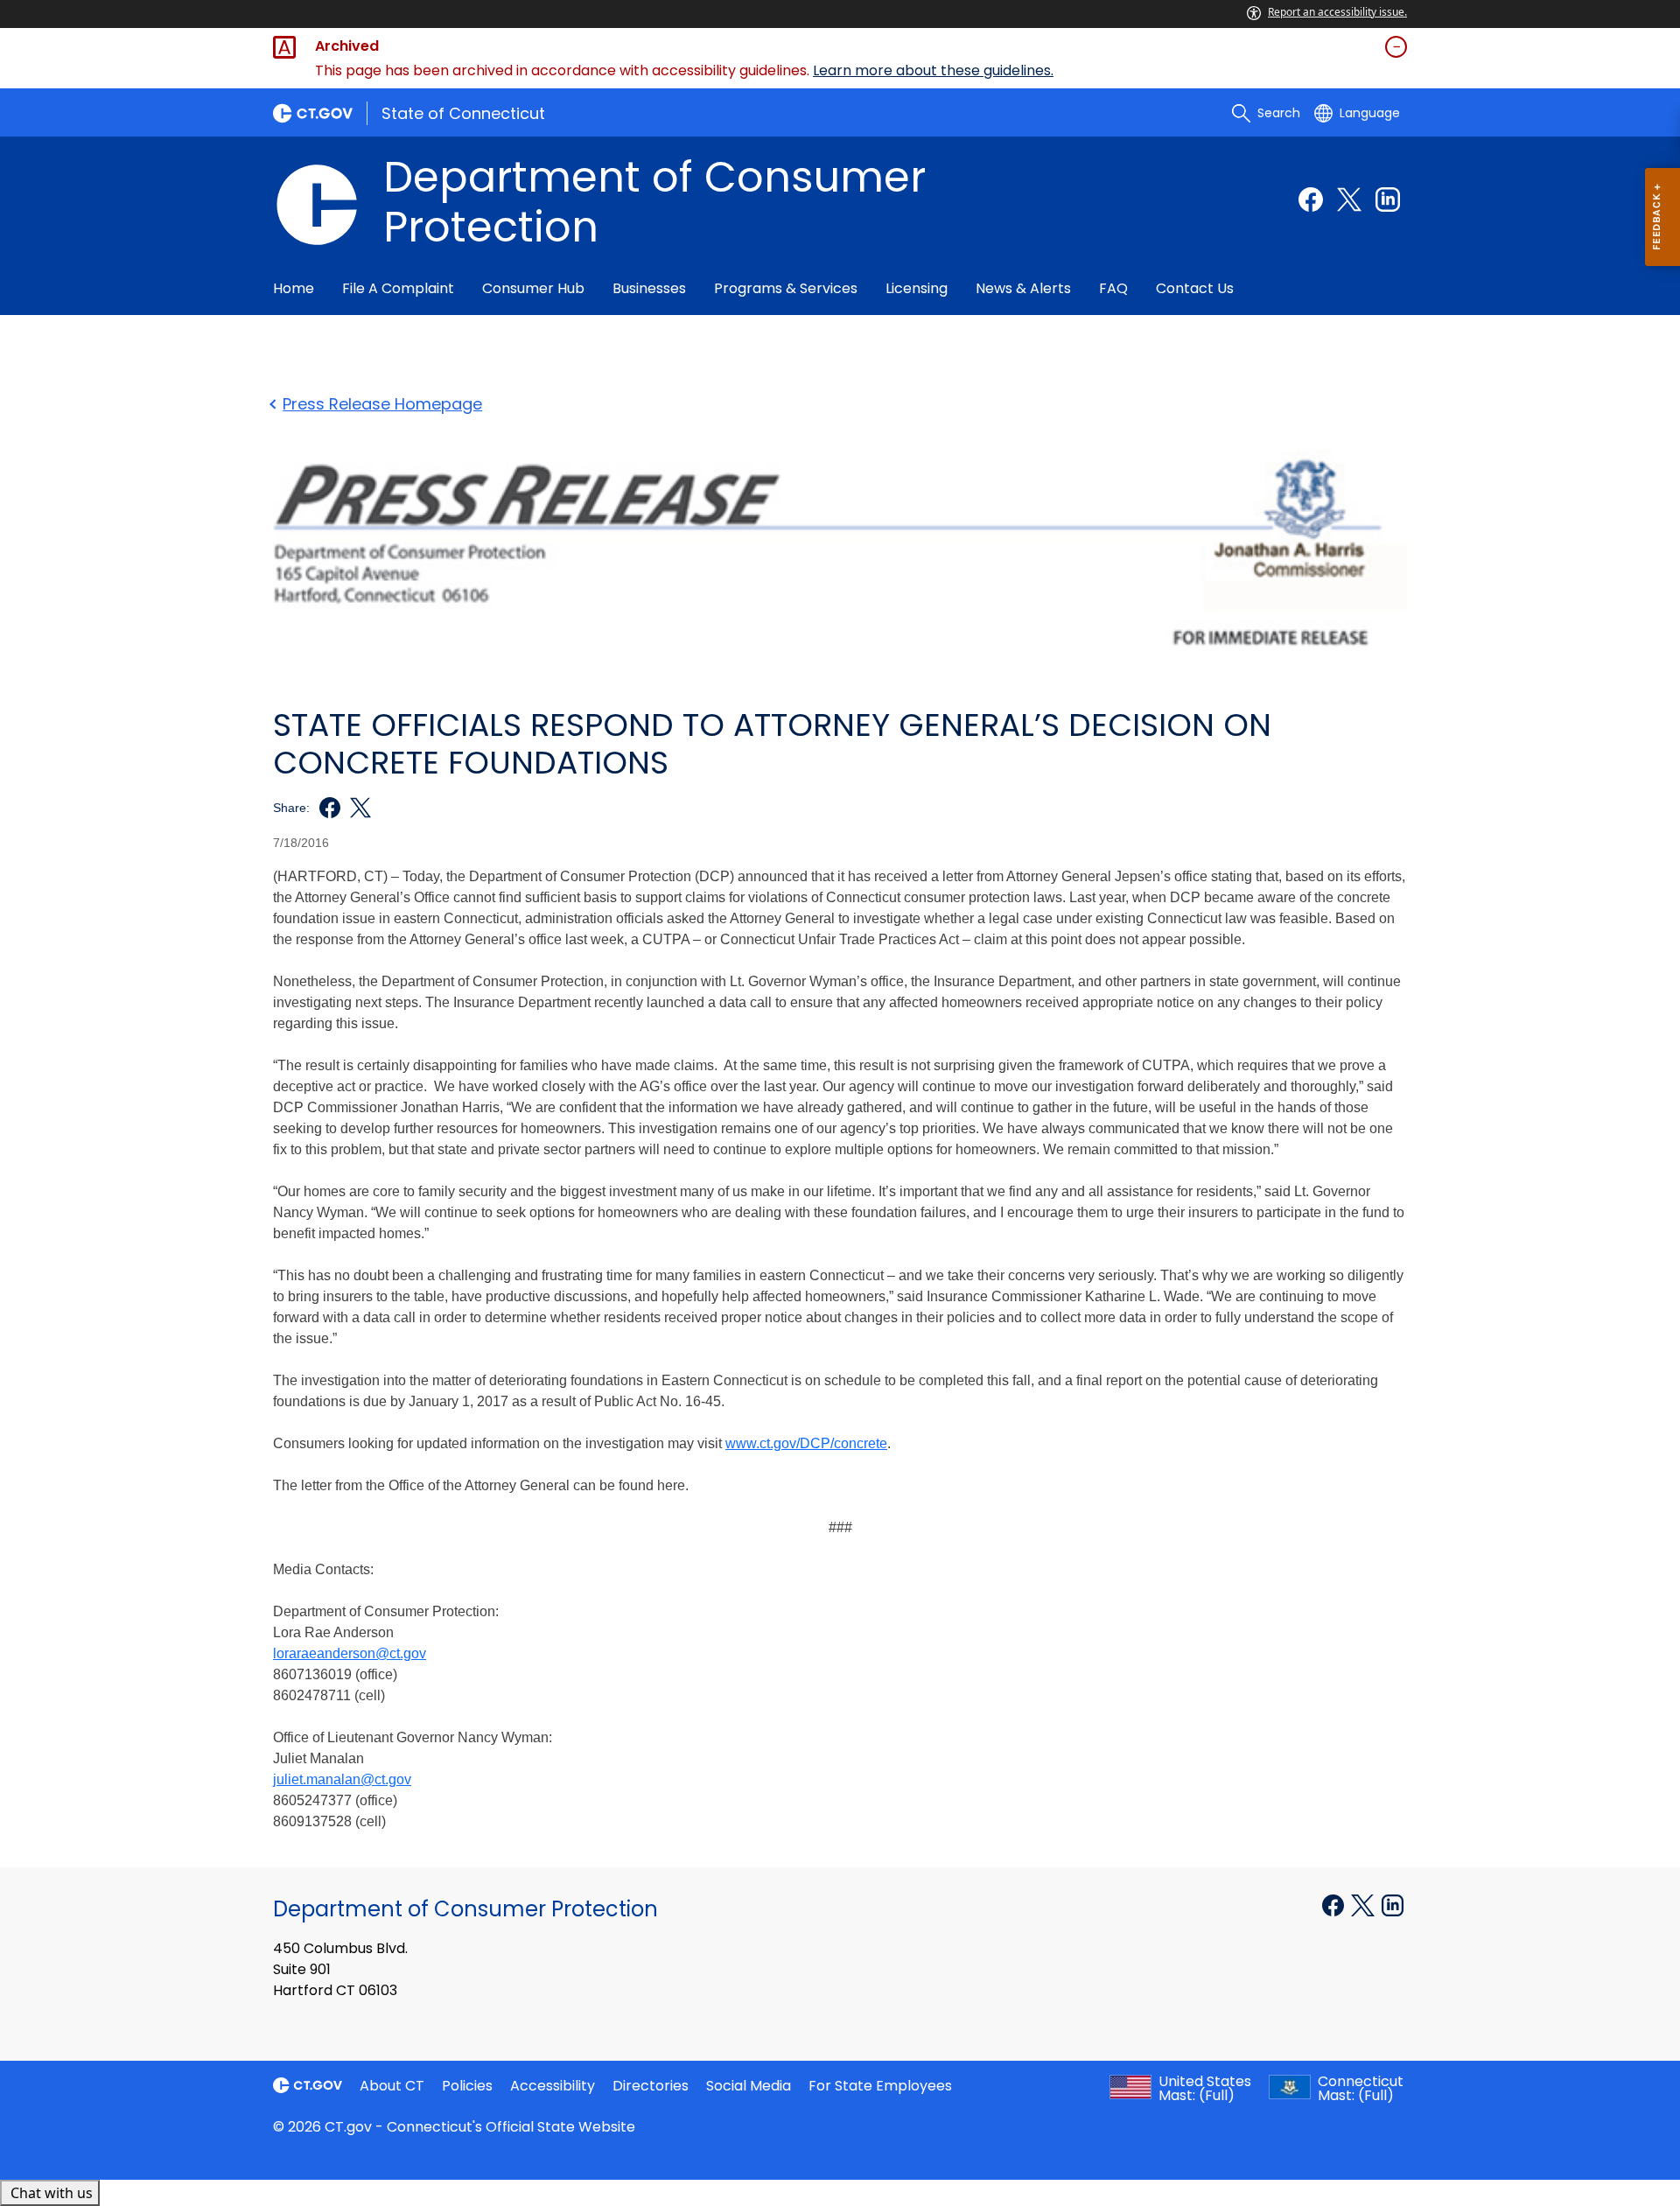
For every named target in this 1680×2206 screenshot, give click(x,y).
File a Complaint (398, 288)
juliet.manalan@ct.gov (342, 1779)
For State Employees (880, 2086)
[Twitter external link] (1349, 200)
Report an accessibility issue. (1337, 12)
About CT (392, 2086)
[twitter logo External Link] (356, 808)
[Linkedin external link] (1388, 200)
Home (294, 288)
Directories (651, 2086)
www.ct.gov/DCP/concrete (806, 1443)
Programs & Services (786, 288)
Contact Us (1195, 288)
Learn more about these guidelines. (933, 70)
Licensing (917, 288)
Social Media (749, 2086)
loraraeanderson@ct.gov (350, 1653)
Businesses (649, 288)
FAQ (1113, 288)
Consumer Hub (533, 288)
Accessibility (553, 2086)
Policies (467, 2086)
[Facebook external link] (1311, 200)
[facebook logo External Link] (325, 808)
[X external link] (1365, 1904)
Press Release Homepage (382, 404)
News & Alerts (1023, 288)
